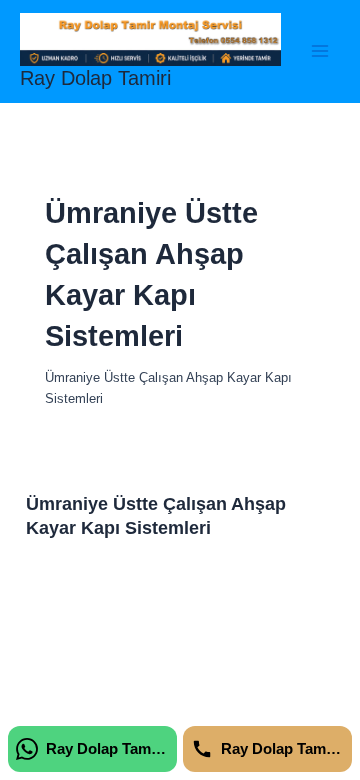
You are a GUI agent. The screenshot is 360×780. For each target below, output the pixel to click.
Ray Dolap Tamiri (95, 78)
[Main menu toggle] (320, 51)
